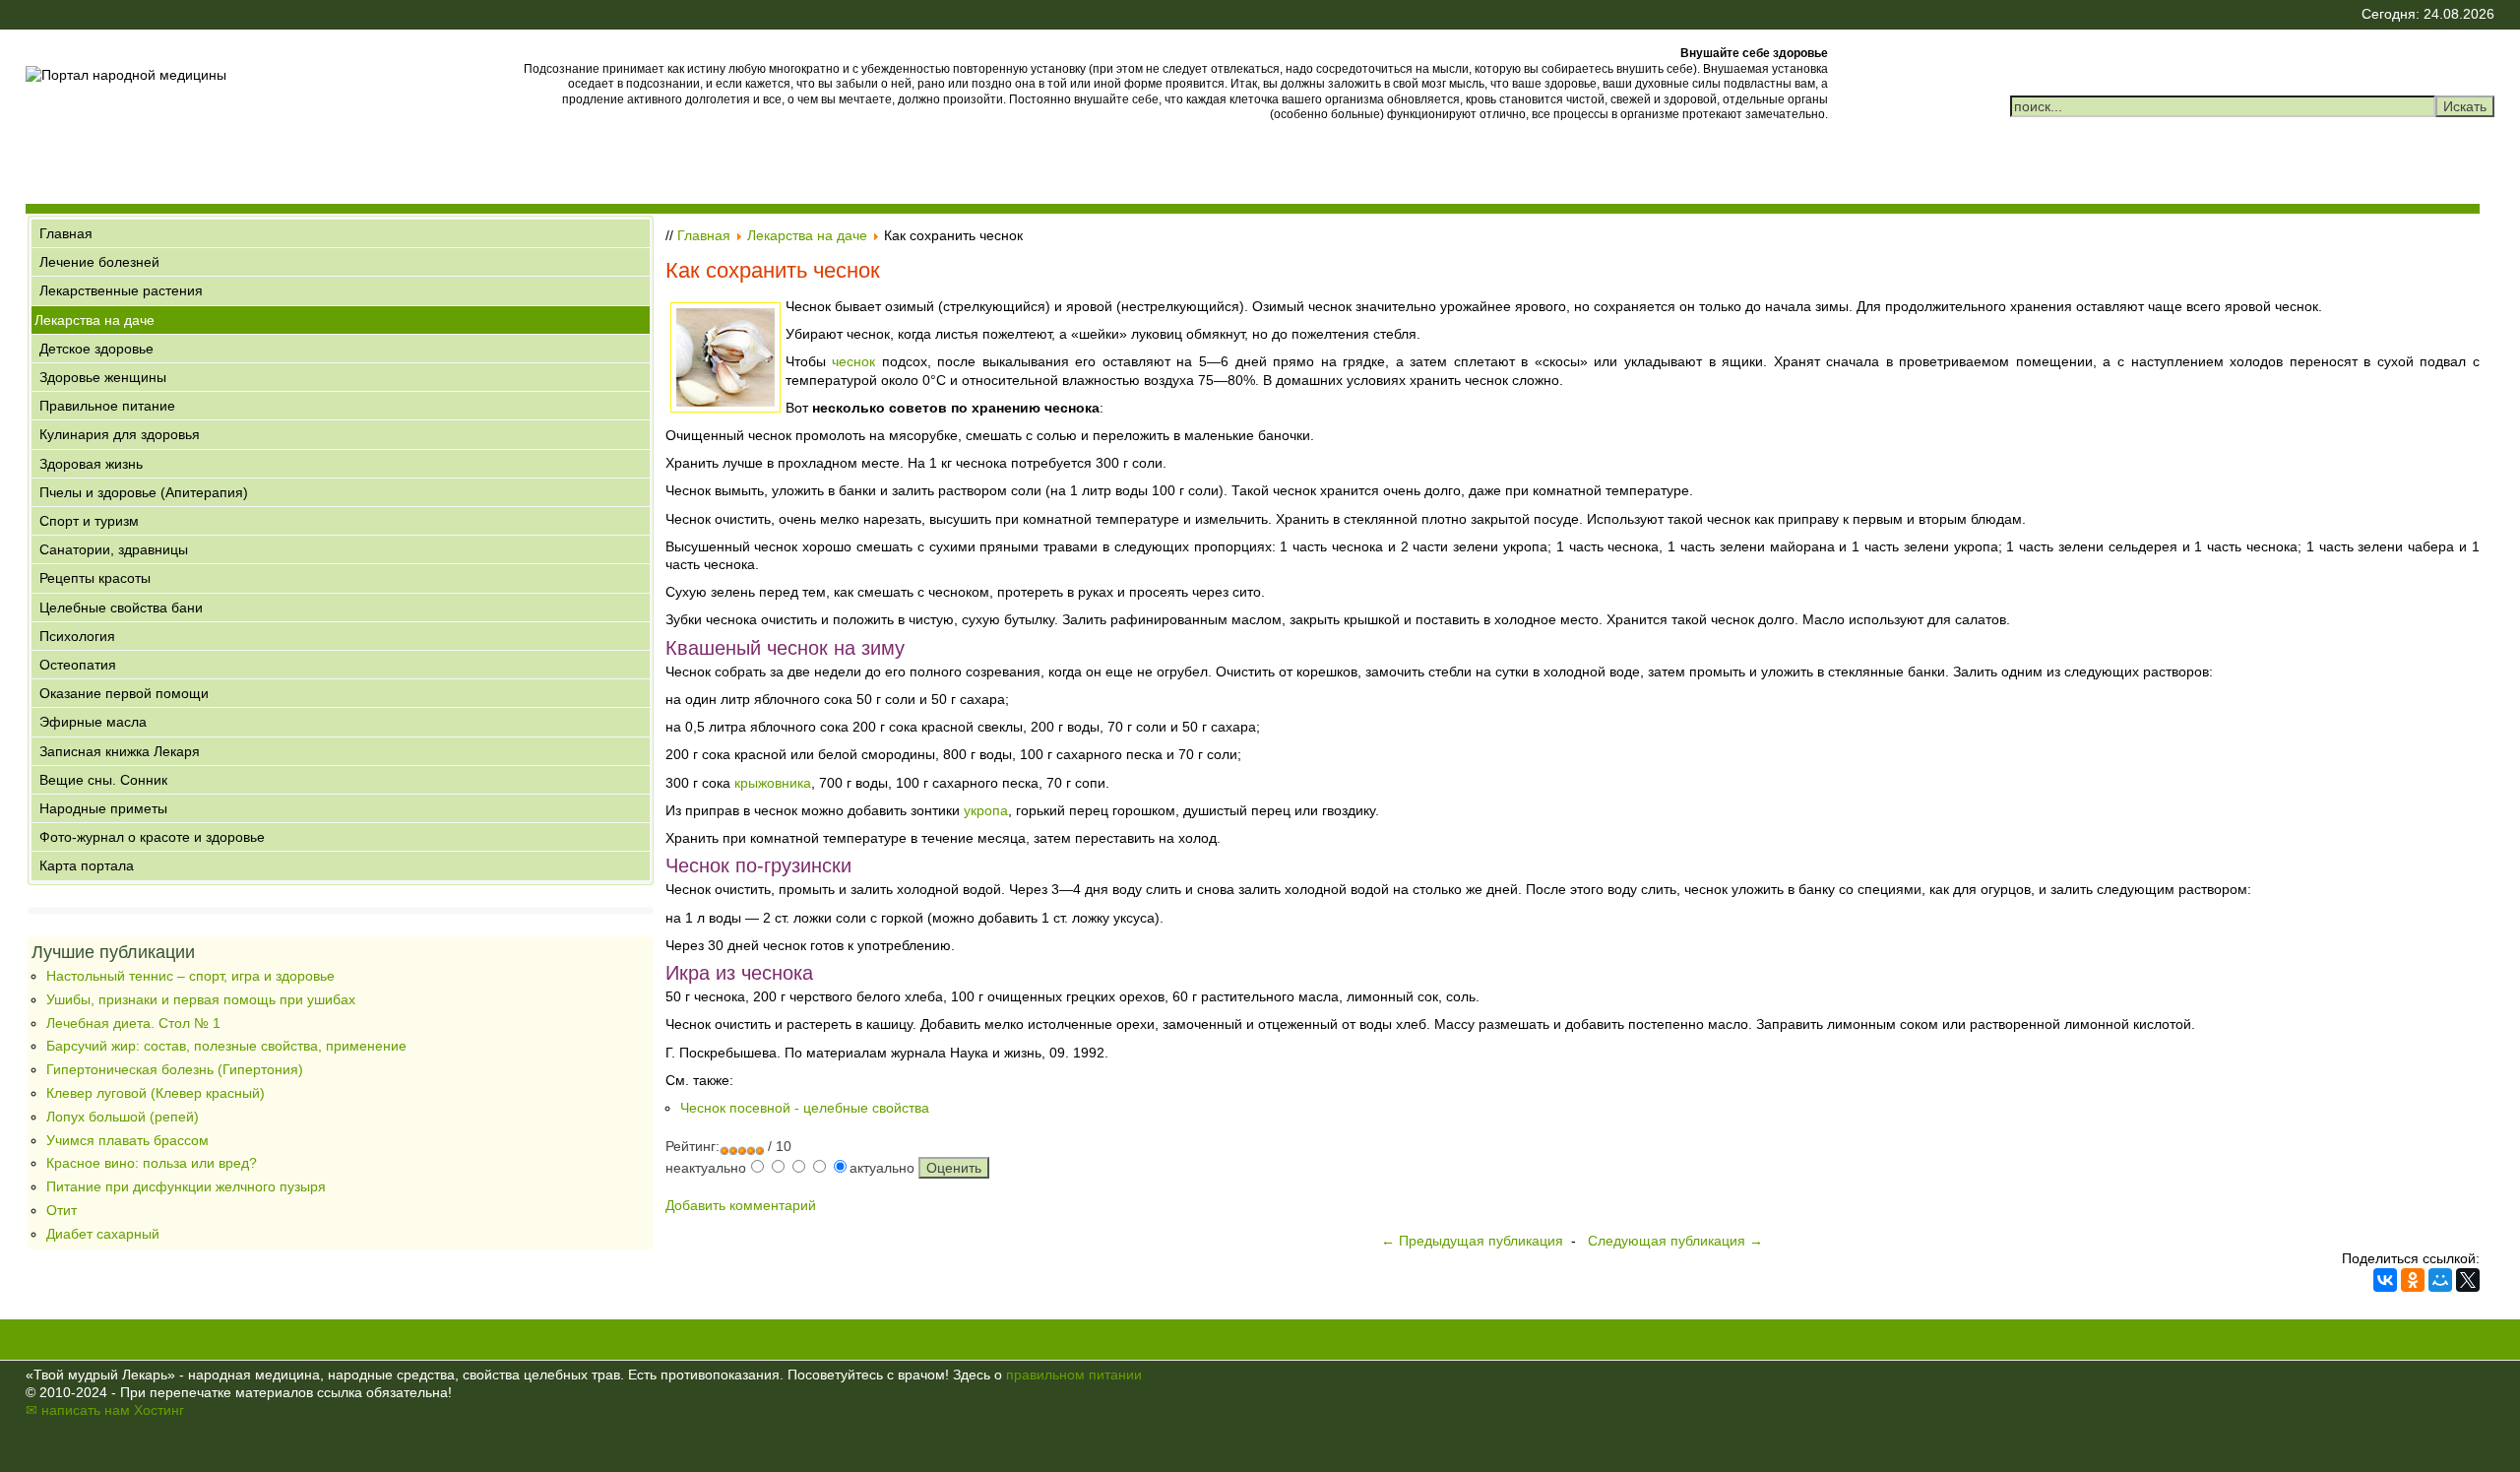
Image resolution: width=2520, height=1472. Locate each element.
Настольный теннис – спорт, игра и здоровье (190, 976)
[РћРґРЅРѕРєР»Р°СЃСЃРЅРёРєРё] (2413, 1280)
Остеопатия (78, 665)
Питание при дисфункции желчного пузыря (186, 1186)
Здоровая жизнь (91, 464)
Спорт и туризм (89, 521)
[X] (2468, 1280)
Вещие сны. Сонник (103, 780)
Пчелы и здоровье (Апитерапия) (144, 492)
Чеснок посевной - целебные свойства (805, 1108)
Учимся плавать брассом (127, 1140)
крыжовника (773, 783)
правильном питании (1074, 1375)
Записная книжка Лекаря (120, 751)
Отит (62, 1210)
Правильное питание (107, 406)
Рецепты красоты (95, 578)
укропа (986, 810)
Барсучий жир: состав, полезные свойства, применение (226, 1046)
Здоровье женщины (103, 377)
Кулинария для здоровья (120, 434)
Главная (66, 233)
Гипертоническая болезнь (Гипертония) (175, 1069)
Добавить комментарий (741, 1205)
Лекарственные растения (121, 290)
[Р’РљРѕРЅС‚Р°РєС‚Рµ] (2385, 1280)
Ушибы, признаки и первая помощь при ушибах (201, 999)
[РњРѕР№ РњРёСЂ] (2440, 1280)
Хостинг (159, 1410)
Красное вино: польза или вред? (152, 1163)
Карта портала (87, 865)
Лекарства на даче (94, 320)
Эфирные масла (93, 722)
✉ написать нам (78, 1410)
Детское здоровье (96, 349)
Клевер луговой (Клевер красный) (156, 1093)
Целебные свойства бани (121, 608)
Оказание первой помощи (124, 693)
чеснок (853, 361)
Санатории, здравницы (114, 549)
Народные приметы (103, 808)
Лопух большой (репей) (123, 1117)
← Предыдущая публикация (1472, 1241)
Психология (77, 636)
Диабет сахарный (103, 1234)
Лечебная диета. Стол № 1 (133, 1023)
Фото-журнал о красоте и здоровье (152, 837)
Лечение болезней (99, 262)
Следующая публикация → (1675, 1241)
